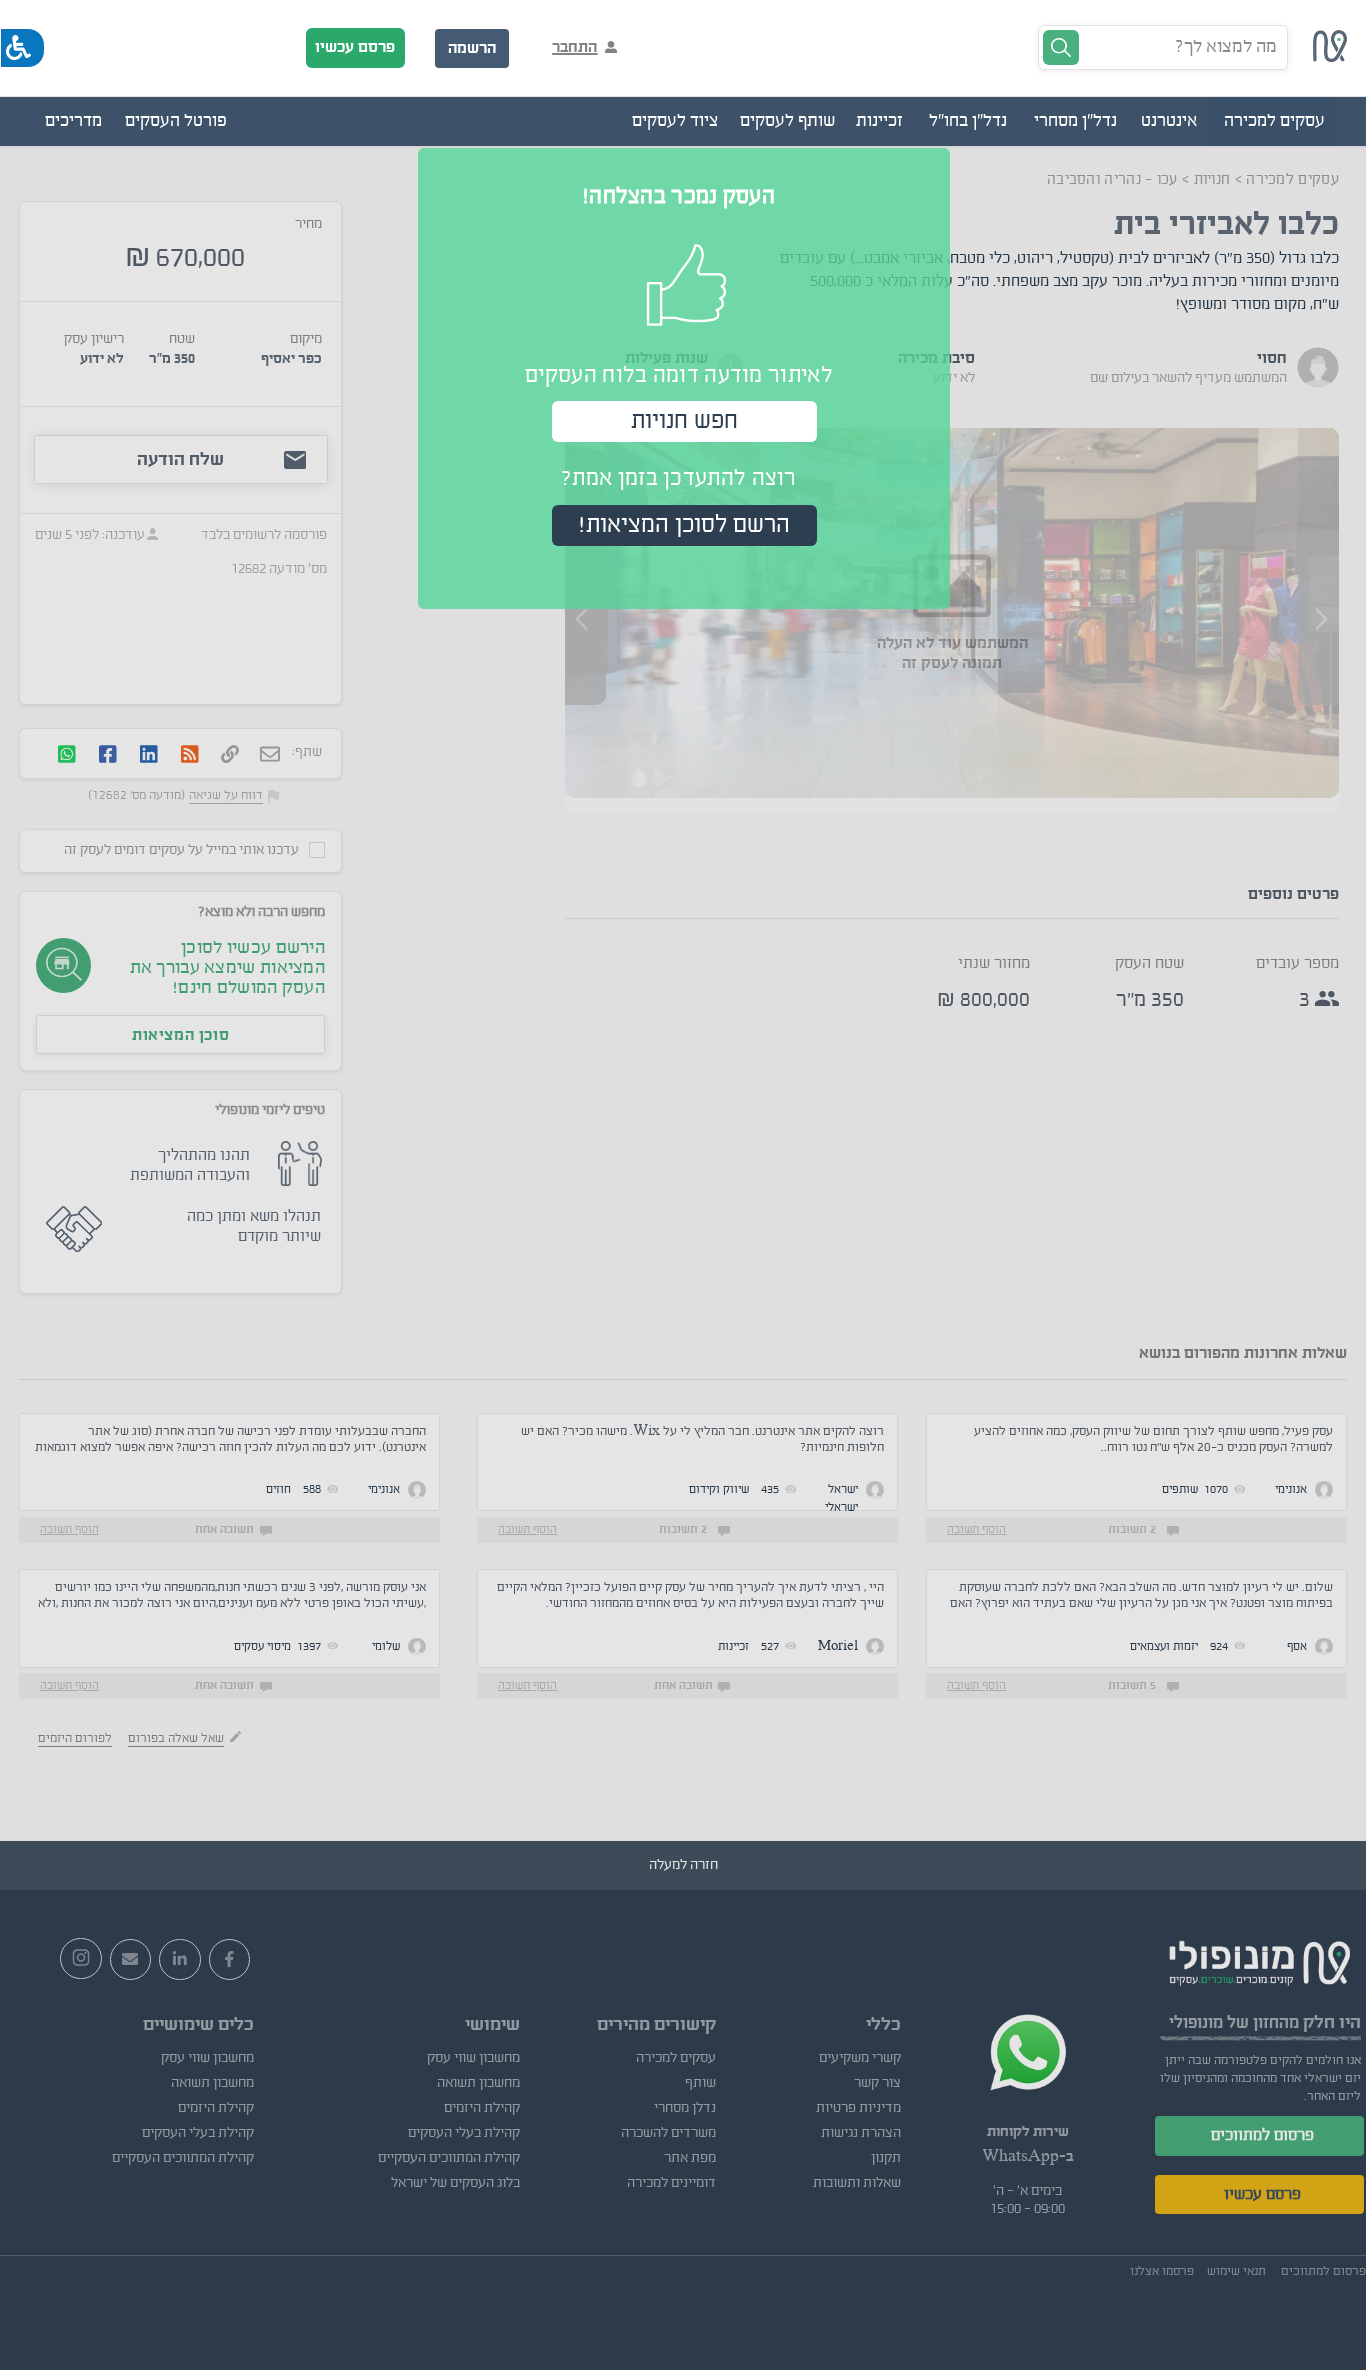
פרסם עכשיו (355, 47)
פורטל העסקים (176, 121)
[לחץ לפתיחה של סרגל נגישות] (22, 48)
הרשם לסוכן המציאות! (684, 525)
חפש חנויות (684, 421)
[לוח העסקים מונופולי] (1330, 57)
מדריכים (73, 121)
